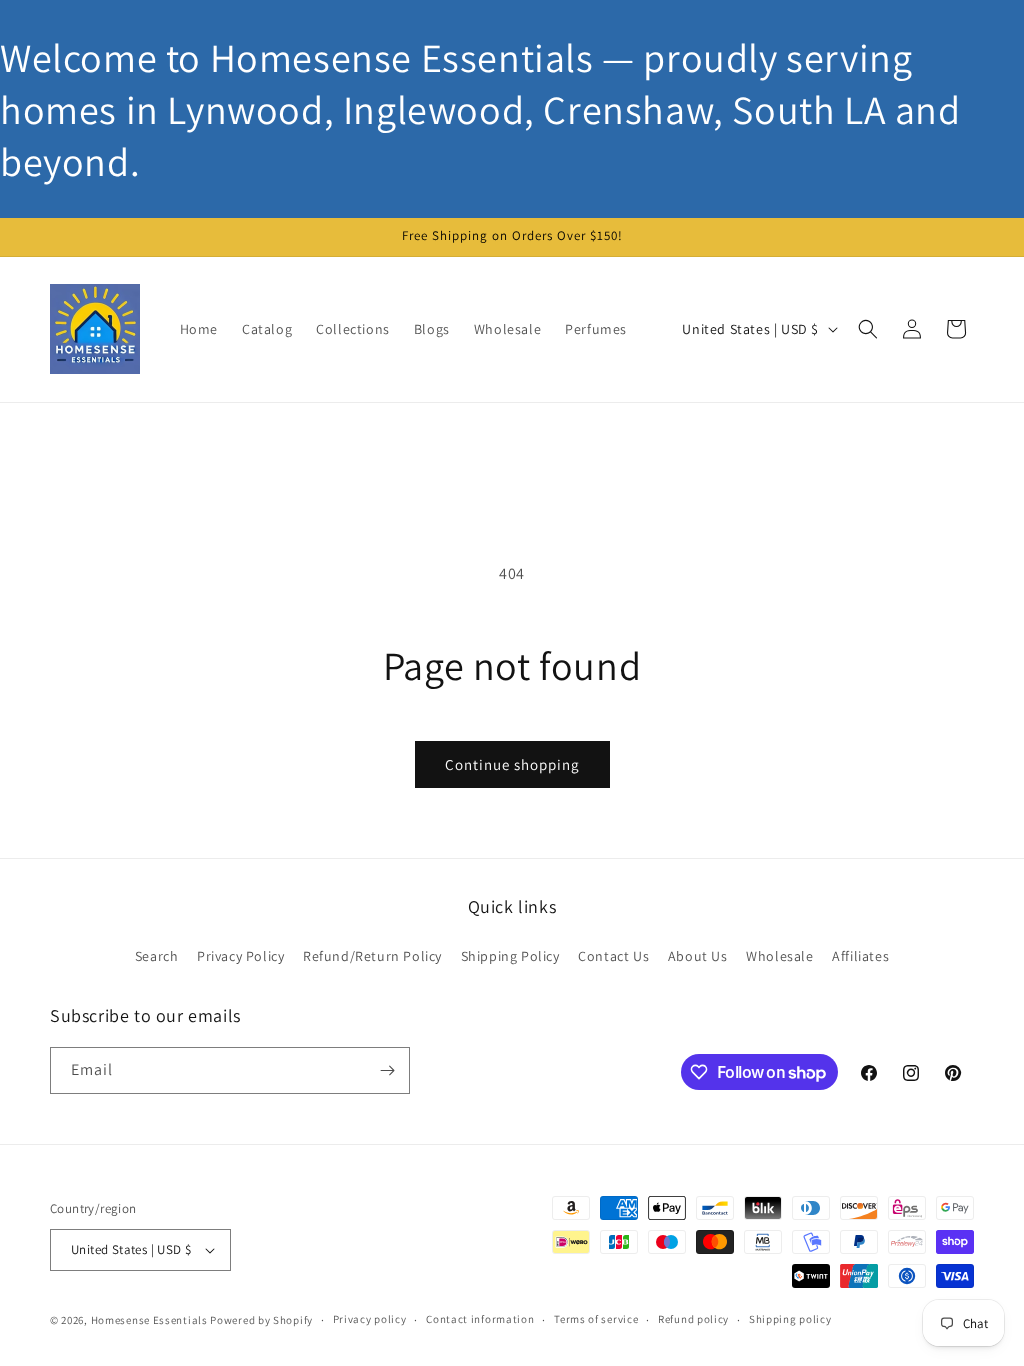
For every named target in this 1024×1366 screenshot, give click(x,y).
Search (157, 956)
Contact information (480, 1319)
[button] (868, 329)
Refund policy (693, 1319)
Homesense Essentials (149, 1320)
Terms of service (596, 1319)
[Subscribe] (387, 1070)
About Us (698, 956)
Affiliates (860, 956)
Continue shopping (512, 764)
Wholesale (779, 956)
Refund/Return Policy (372, 956)
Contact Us (613, 956)
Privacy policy (370, 1319)
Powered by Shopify (261, 1320)
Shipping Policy (510, 956)
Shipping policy (790, 1319)
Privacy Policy (240, 956)
